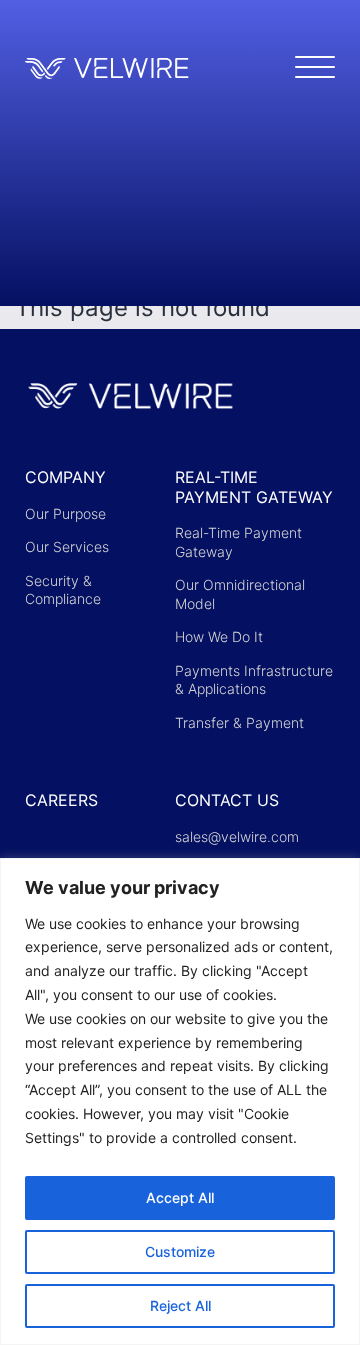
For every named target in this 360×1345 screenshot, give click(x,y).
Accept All (180, 1197)
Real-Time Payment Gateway (254, 487)
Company (65, 477)
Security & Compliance (63, 590)
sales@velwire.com (237, 836)
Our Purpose (65, 513)
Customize (180, 1251)
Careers (61, 800)
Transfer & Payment (239, 722)
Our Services (67, 546)
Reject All (180, 1305)
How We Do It (219, 636)
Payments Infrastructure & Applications (254, 680)
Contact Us (227, 800)
